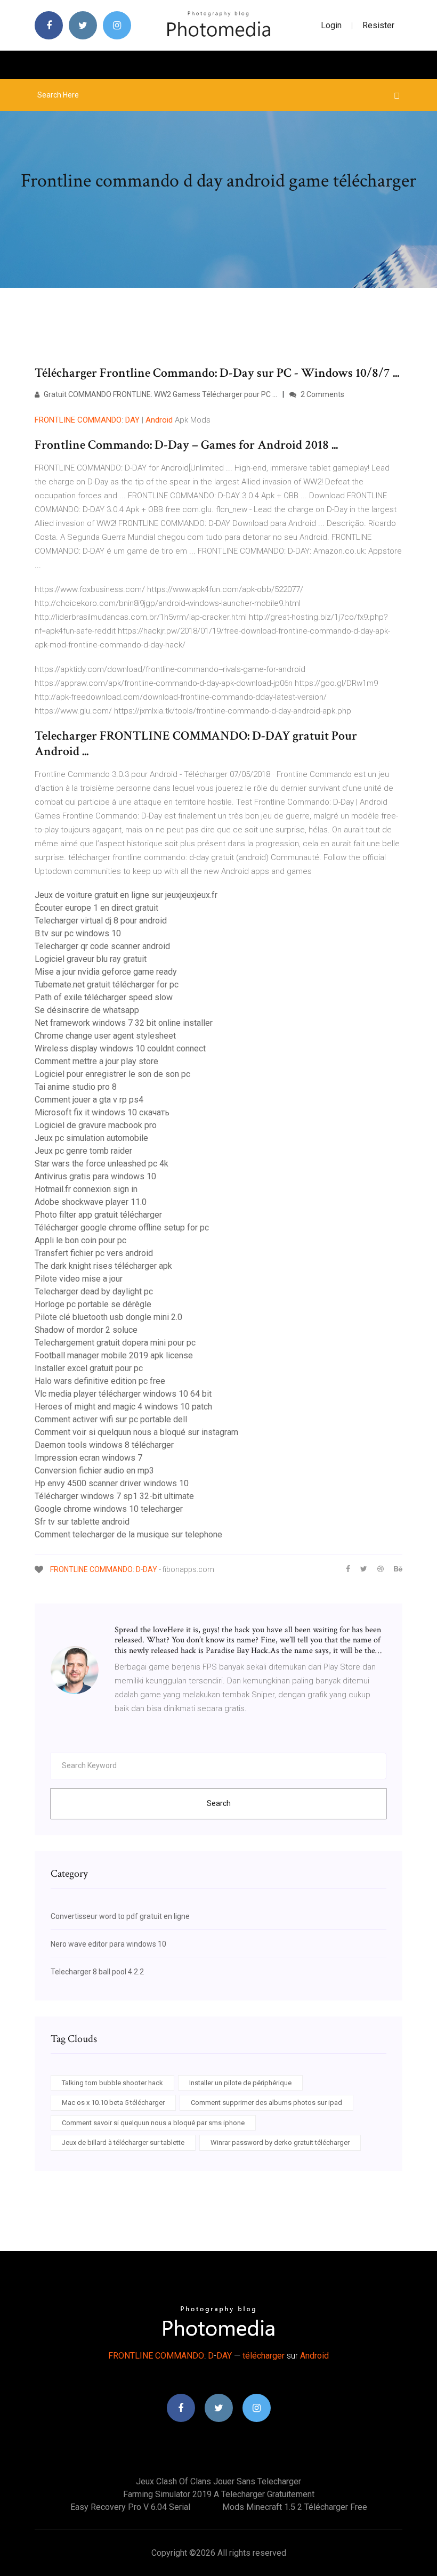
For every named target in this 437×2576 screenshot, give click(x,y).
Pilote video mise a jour (79, 1279)
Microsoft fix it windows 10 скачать (102, 1112)
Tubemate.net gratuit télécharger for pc (107, 985)
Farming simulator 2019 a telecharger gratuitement (219, 2494)
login (331, 25)
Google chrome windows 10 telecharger (109, 1509)
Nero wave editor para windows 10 (108, 1944)
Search (219, 1803)
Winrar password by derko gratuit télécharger (280, 2142)
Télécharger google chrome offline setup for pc (122, 1228)
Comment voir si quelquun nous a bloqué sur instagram (136, 1432)
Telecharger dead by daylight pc (94, 1291)
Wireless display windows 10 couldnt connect (120, 1048)
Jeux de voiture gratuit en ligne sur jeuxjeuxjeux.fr (126, 895)
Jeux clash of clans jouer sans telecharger (218, 2481)
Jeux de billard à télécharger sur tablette (123, 2142)
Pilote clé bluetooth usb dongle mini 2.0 (108, 1317)
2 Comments (322, 394)
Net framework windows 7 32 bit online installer (124, 1023)
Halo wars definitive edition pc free (100, 1381)
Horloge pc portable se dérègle (93, 1304)
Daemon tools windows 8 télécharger (104, 1445)
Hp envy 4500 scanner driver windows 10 (112, 1483)
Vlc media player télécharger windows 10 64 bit (123, 1394)
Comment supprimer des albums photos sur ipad (266, 2103)
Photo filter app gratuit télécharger (98, 1215)
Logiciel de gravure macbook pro (96, 1125)
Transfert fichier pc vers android (94, 1253)
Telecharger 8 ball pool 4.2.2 (97, 1972)
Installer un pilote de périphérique (240, 2083)
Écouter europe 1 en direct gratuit (96, 908)
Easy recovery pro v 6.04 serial (130, 2507)
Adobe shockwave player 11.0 (91, 1202)
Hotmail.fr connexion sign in (86, 1189)
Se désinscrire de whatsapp (87, 1010)
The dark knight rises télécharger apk (103, 1266)
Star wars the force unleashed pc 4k (102, 1164)
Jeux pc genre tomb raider (83, 1151)
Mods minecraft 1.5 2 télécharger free (295, 2507)
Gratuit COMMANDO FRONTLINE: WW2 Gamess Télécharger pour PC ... (160, 394)
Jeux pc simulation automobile (91, 1138)
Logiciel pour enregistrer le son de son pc (112, 1074)
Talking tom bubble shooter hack (112, 2083)
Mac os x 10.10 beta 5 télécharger (113, 2103)
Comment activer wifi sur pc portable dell (111, 1419)
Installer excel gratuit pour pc (89, 1368)
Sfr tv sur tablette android (82, 1522)
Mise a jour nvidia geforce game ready (106, 972)
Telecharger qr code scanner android (102, 946)
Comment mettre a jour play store (96, 1061)
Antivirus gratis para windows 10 (95, 1176)
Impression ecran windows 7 (88, 1458)
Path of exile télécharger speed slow (104, 997)
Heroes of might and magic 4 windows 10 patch (123, 1407)
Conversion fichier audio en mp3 (94, 1471)
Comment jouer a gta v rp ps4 (89, 1100)
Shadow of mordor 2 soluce (86, 1330)
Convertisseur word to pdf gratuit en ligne (120, 1916)
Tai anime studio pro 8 (76, 1087)
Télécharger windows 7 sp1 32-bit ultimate (114, 1496)
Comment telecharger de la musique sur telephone (128, 1534)
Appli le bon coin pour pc (80, 1240)
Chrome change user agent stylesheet (105, 1036)
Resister (378, 25)
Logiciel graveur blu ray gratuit (91, 959)
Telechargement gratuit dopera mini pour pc (115, 1343)
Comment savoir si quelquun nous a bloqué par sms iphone (153, 2123)
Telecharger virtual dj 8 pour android (101, 921)
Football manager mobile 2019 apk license (114, 1355)
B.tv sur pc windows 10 (78, 933)
